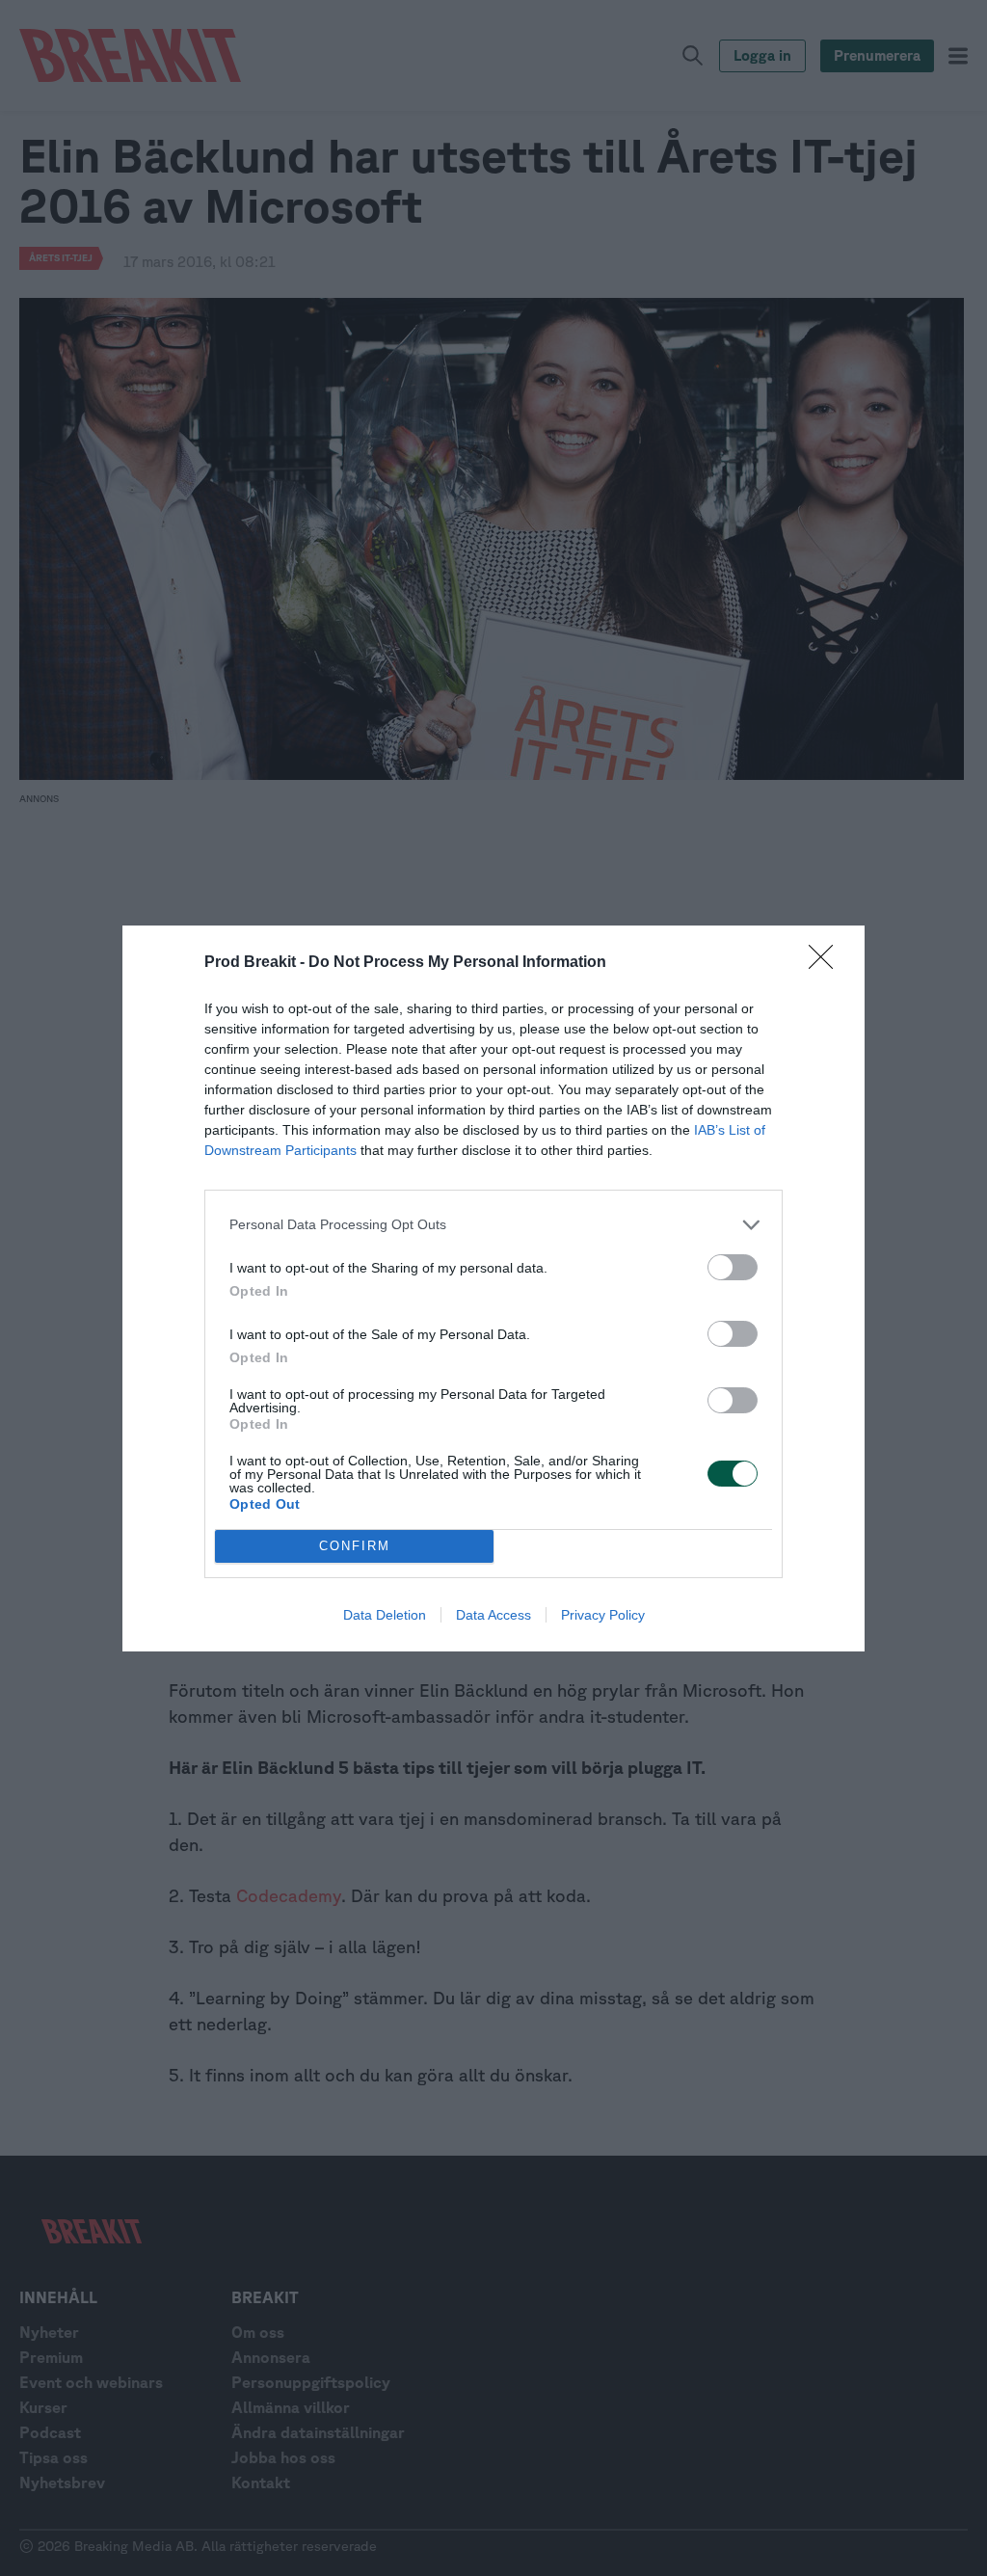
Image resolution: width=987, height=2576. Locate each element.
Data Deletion (385, 1615)
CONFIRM (355, 1546)
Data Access (493, 1615)
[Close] (827, 963)
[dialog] (493, 1288)
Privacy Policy (603, 1615)
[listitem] (493, 1225)
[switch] (733, 1267)
